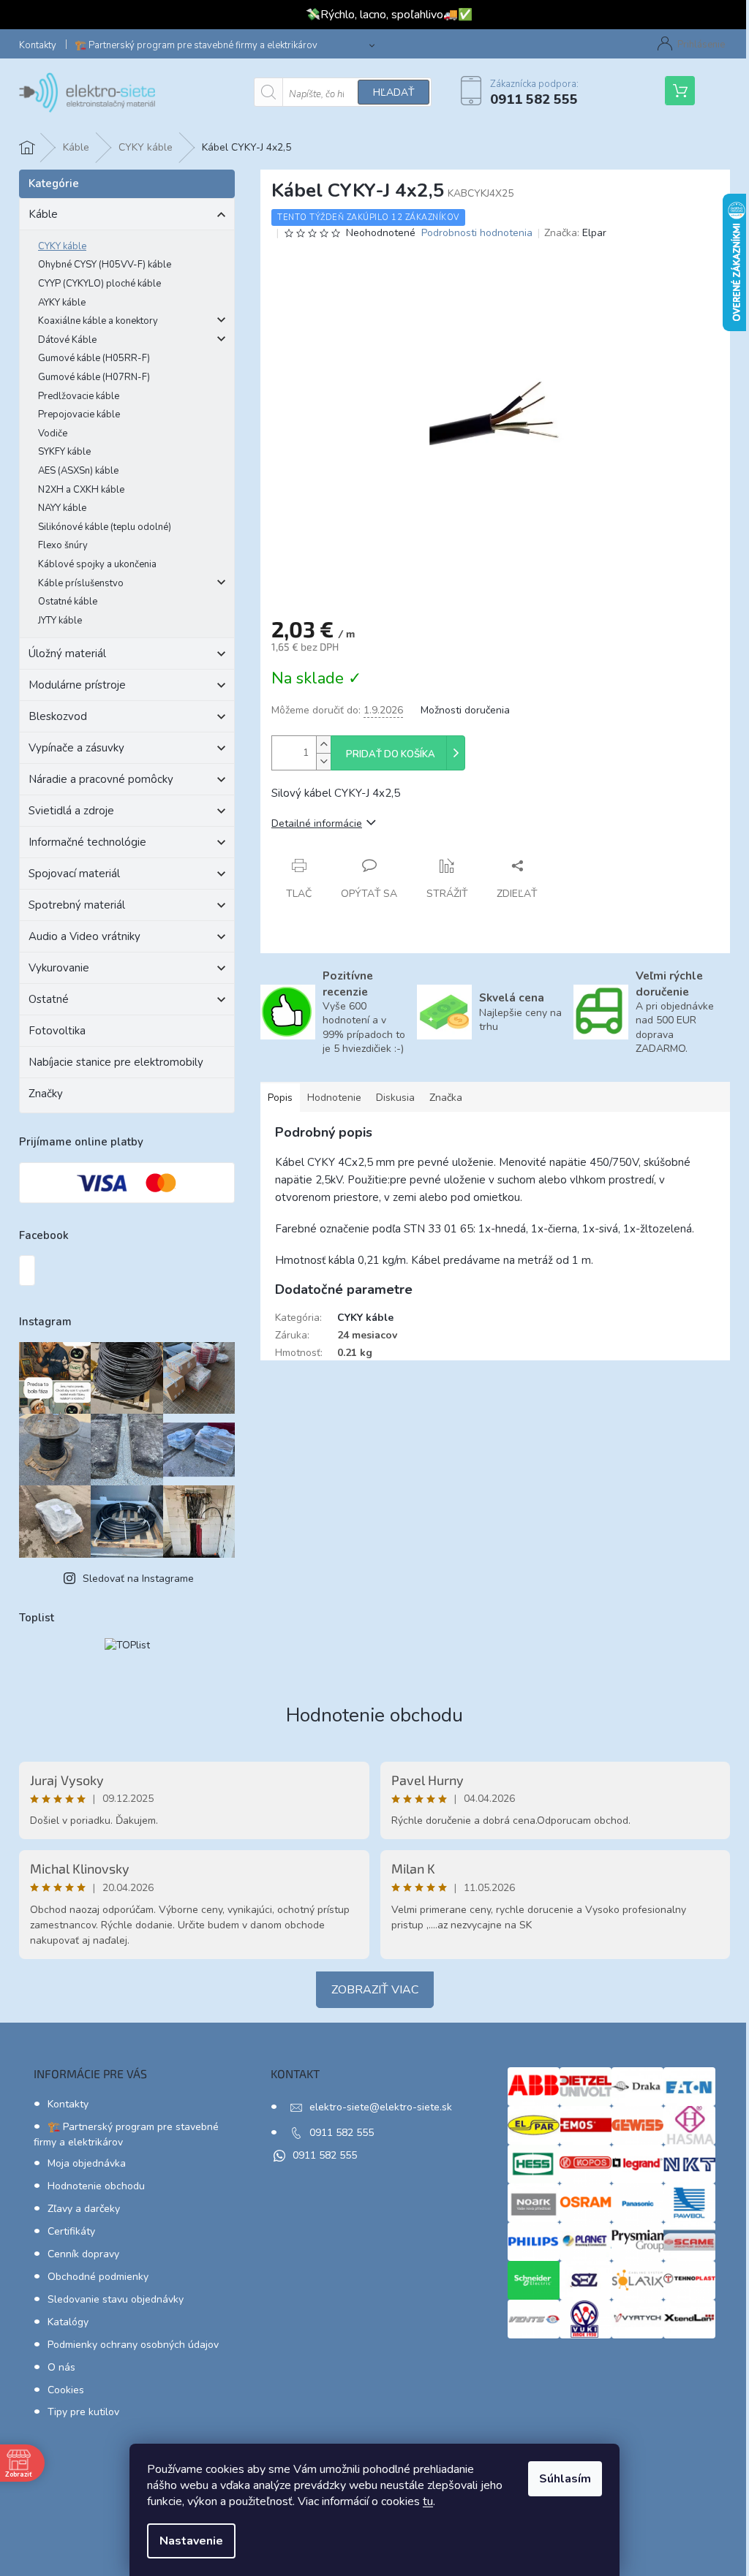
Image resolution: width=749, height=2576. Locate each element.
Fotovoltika (57, 1031)
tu (428, 2501)
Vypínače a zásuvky (76, 748)
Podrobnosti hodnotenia (477, 233)
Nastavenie (191, 2541)
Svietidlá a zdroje (71, 811)
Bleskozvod (58, 716)
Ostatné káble (68, 602)
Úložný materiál (67, 654)
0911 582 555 (342, 2133)
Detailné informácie (317, 823)
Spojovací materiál (74, 874)
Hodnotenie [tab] (334, 1098)
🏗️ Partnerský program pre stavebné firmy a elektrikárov (196, 45)
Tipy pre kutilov (83, 2412)
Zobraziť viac (375, 1990)
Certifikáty (71, 2231)
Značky (46, 1094)
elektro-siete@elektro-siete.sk (381, 2107)
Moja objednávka (87, 2163)
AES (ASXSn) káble (78, 471)
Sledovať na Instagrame (138, 1579)
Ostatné (49, 999)
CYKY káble (62, 246)
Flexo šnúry (63, 545)
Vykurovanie (59, 968)
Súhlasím (565, 2479)
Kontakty (38, 45)
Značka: (575, 233)
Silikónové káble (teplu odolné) (105, 527)
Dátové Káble (67, 340)
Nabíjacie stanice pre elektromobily (116, 1062)
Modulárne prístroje (77, 685)
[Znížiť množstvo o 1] (323, 761)
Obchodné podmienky (98, 2277)
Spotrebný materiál (77, 905)
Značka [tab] (446, 1098)
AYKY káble (62, 303)
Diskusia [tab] (395, 1098)
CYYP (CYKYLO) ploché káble (99, 284)
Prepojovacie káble (79, 414)
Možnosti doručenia (465, 710)
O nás (61, 2367)
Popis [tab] (280, 1098)
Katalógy (68, 2322)
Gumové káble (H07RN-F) (94, 377)
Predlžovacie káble (79, 396)
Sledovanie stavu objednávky (116, 2299)
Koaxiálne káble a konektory (98, 321)
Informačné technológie (87, 842)
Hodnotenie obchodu (374, 1715)
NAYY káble (62, 508)
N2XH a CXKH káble (81, 490)
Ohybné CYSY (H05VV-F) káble (105, 265)
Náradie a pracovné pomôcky (101, 779)
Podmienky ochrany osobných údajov (133, 2345)
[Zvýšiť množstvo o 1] (323, 745)
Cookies (66, 2390)
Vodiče (53, 433)
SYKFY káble (64, 452)
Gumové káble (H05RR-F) (94, 358)
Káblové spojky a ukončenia (97, 564)
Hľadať (394, 92)
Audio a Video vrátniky (84, 936)
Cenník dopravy (83, 2254)
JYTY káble (60, 621)
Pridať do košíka (391, 754)
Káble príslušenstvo (81, 583)
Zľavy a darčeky (84, 2209)
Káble (43, 214)
